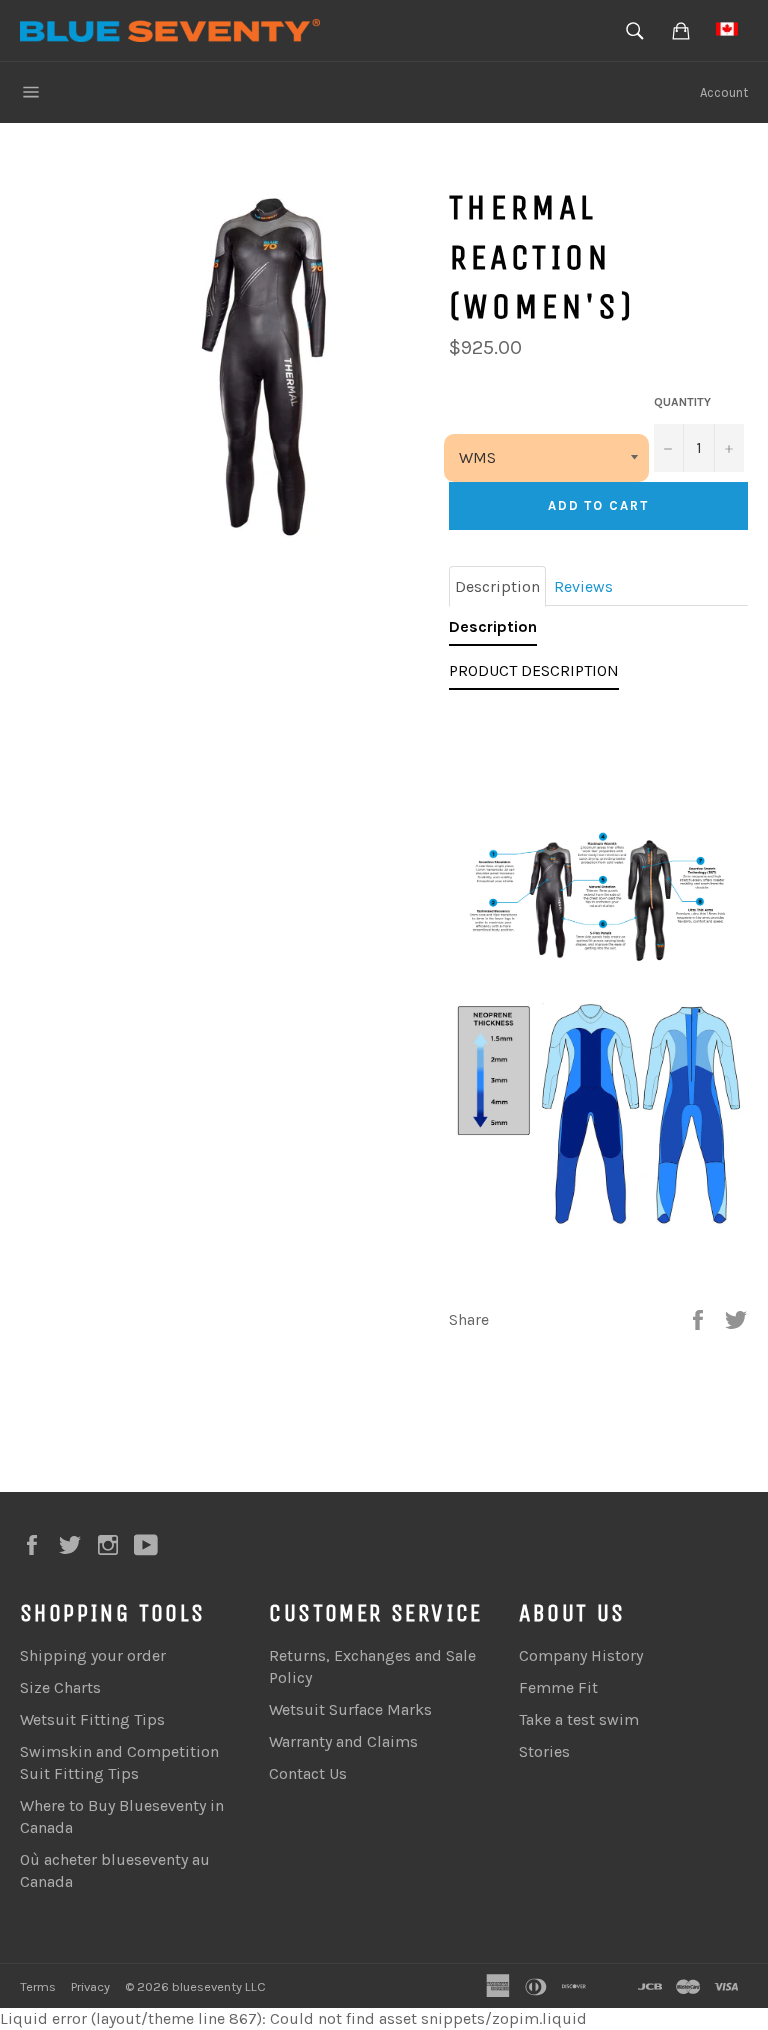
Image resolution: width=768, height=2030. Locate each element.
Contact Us (308, 1773)
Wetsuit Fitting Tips (92, 1719)
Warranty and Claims (343, 1741)
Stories (544, 1751)
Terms (38, 1986)
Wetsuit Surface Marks (350, 1709)
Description (497, 586)
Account (724, 92)
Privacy (90, 1986)
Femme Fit (558, 1687)
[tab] (493, 631)
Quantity (682, 402)
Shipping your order (93, 1655)
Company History (581, 1655)
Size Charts (60, 1687)
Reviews (583, 586)
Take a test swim (579, 1719)
